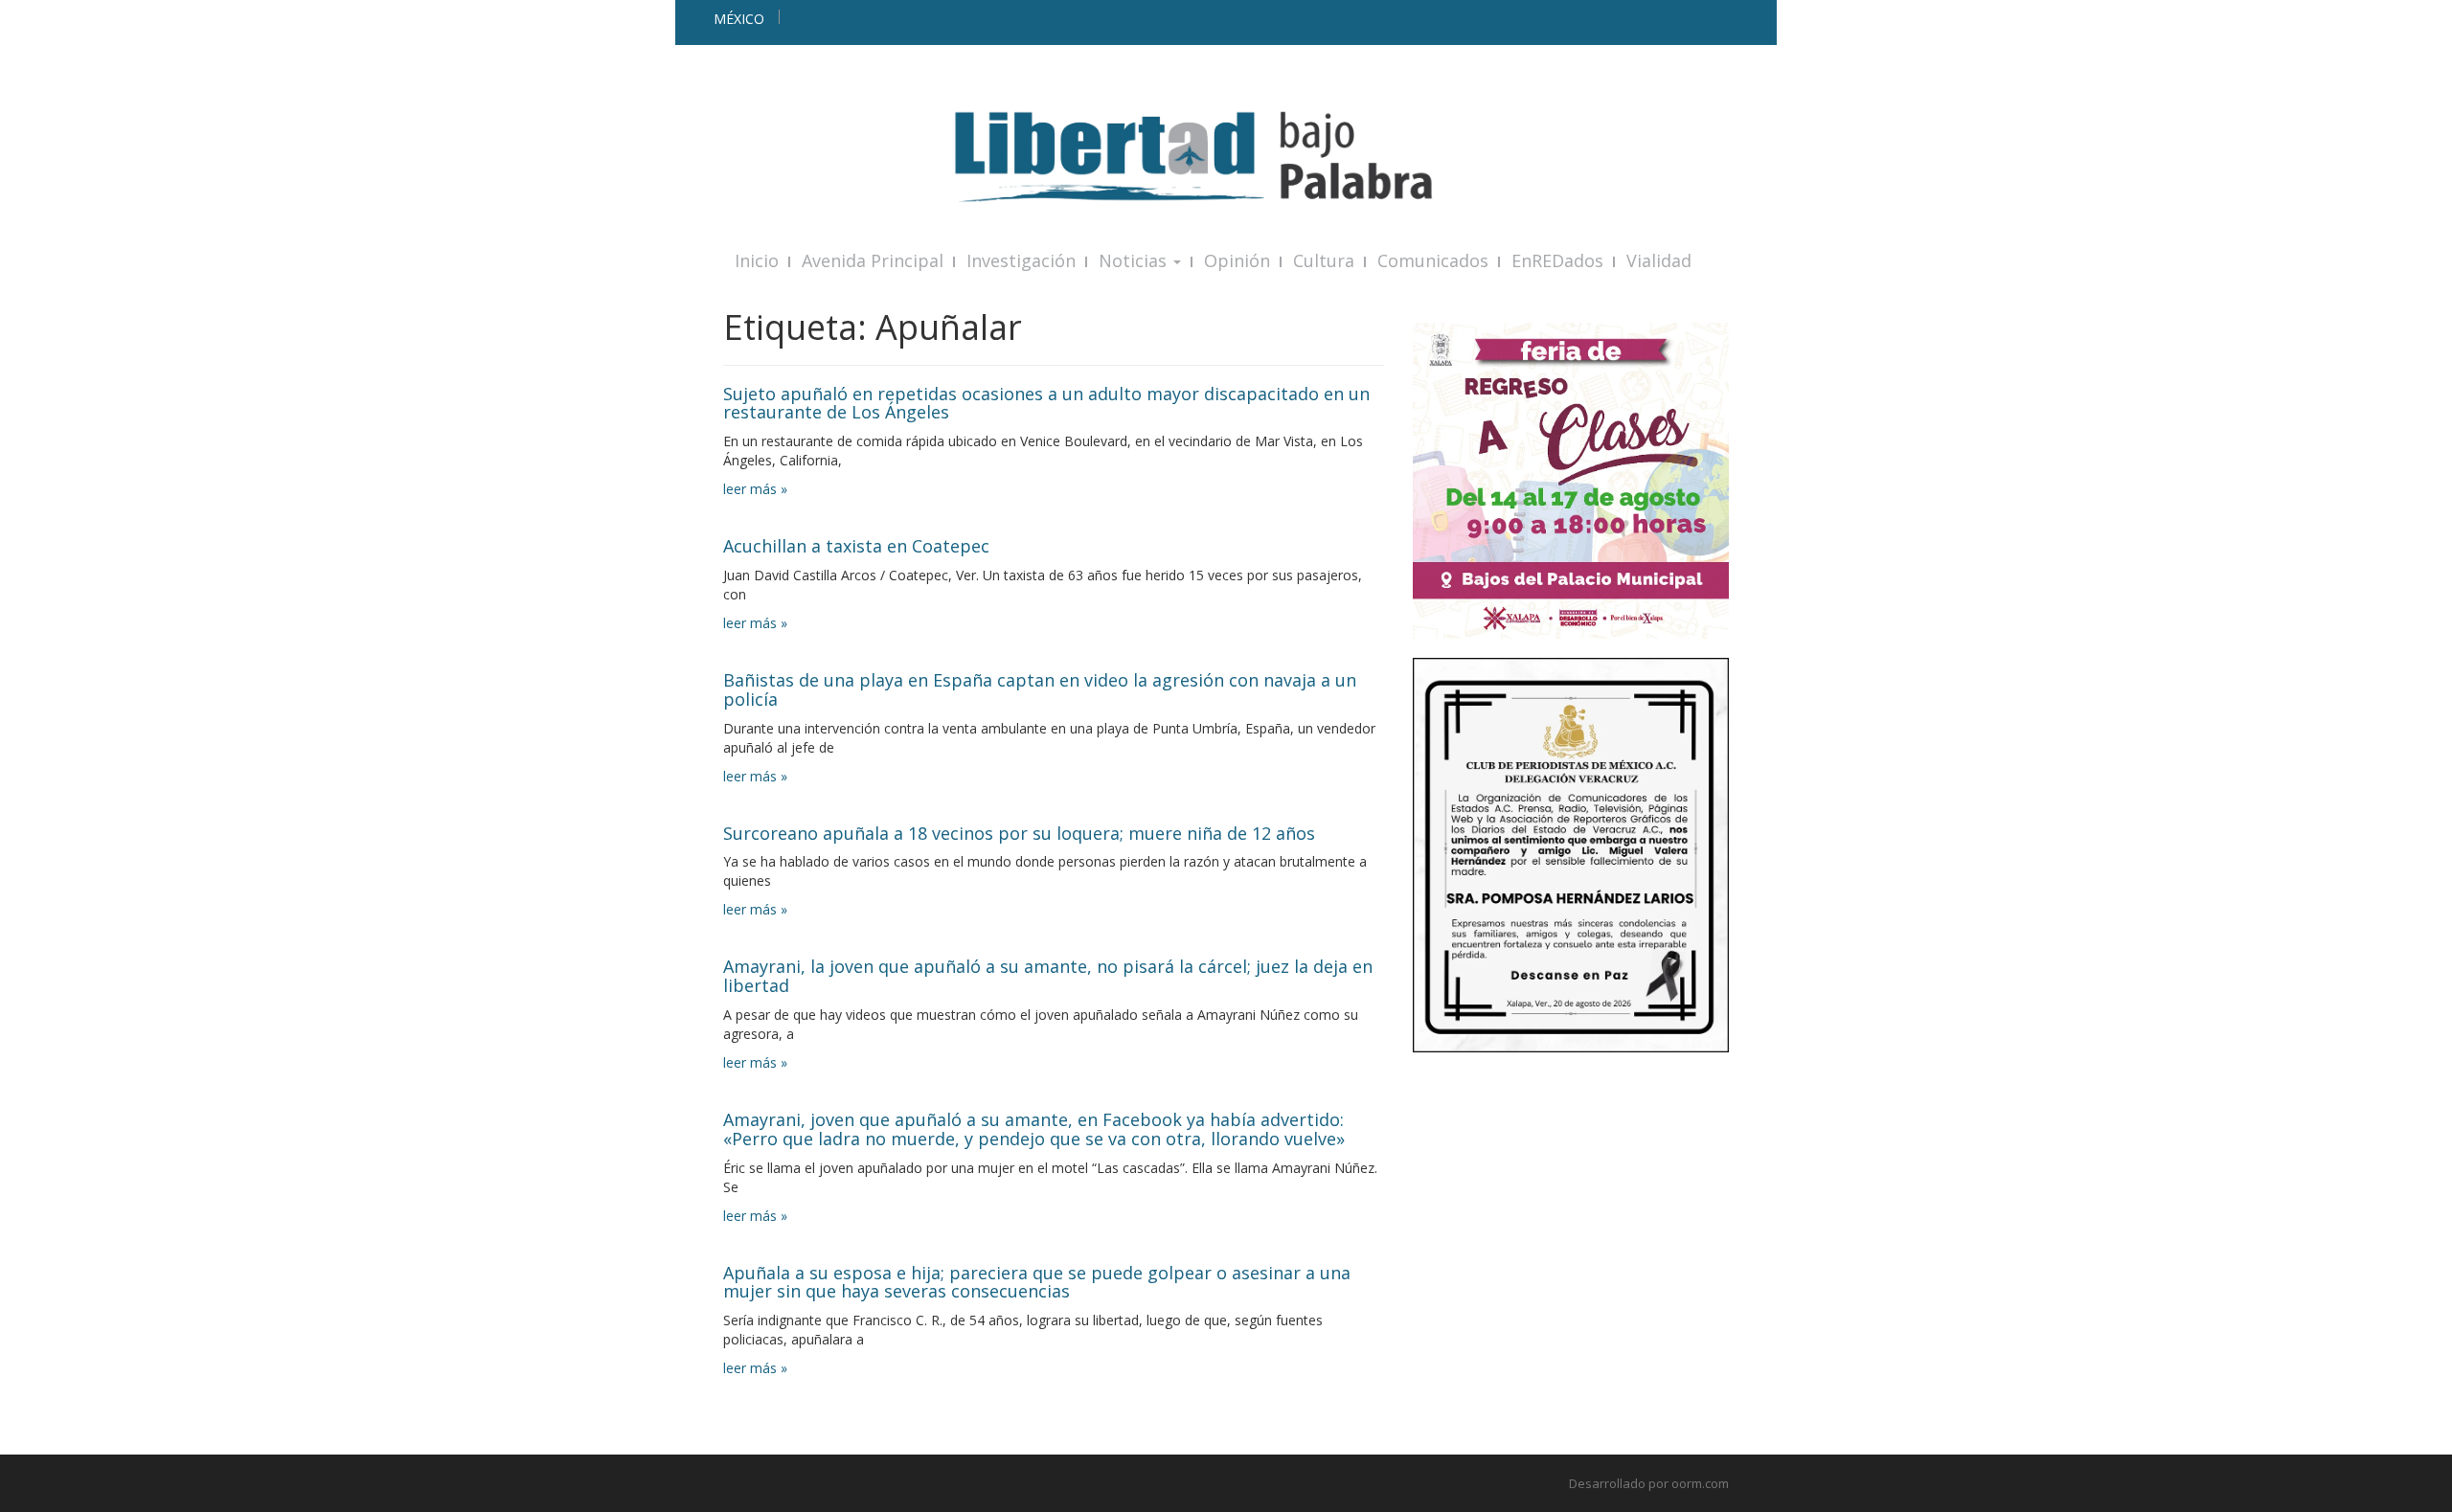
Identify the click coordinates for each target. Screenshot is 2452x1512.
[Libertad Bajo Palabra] (1226, 157)
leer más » (755, 489)
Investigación (1021, 260)
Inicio (757, 260)
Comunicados (1433, 260)
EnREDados (1557, 260)
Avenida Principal (873, 260)
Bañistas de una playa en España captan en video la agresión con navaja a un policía (1040, 689)
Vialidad (1659, 260)
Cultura (1324, 260)
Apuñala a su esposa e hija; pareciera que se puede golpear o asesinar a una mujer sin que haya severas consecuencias (1037, 1282)
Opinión (1237, 260)
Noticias (1135, 260)
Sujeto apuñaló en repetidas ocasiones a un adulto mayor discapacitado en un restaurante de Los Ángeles (1046, 403)
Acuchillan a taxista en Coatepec (856, 546)
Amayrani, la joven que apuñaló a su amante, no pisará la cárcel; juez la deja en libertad (1048, 976)
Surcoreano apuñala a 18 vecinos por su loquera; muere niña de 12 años (1019, 833)
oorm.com (1700, 1483)
